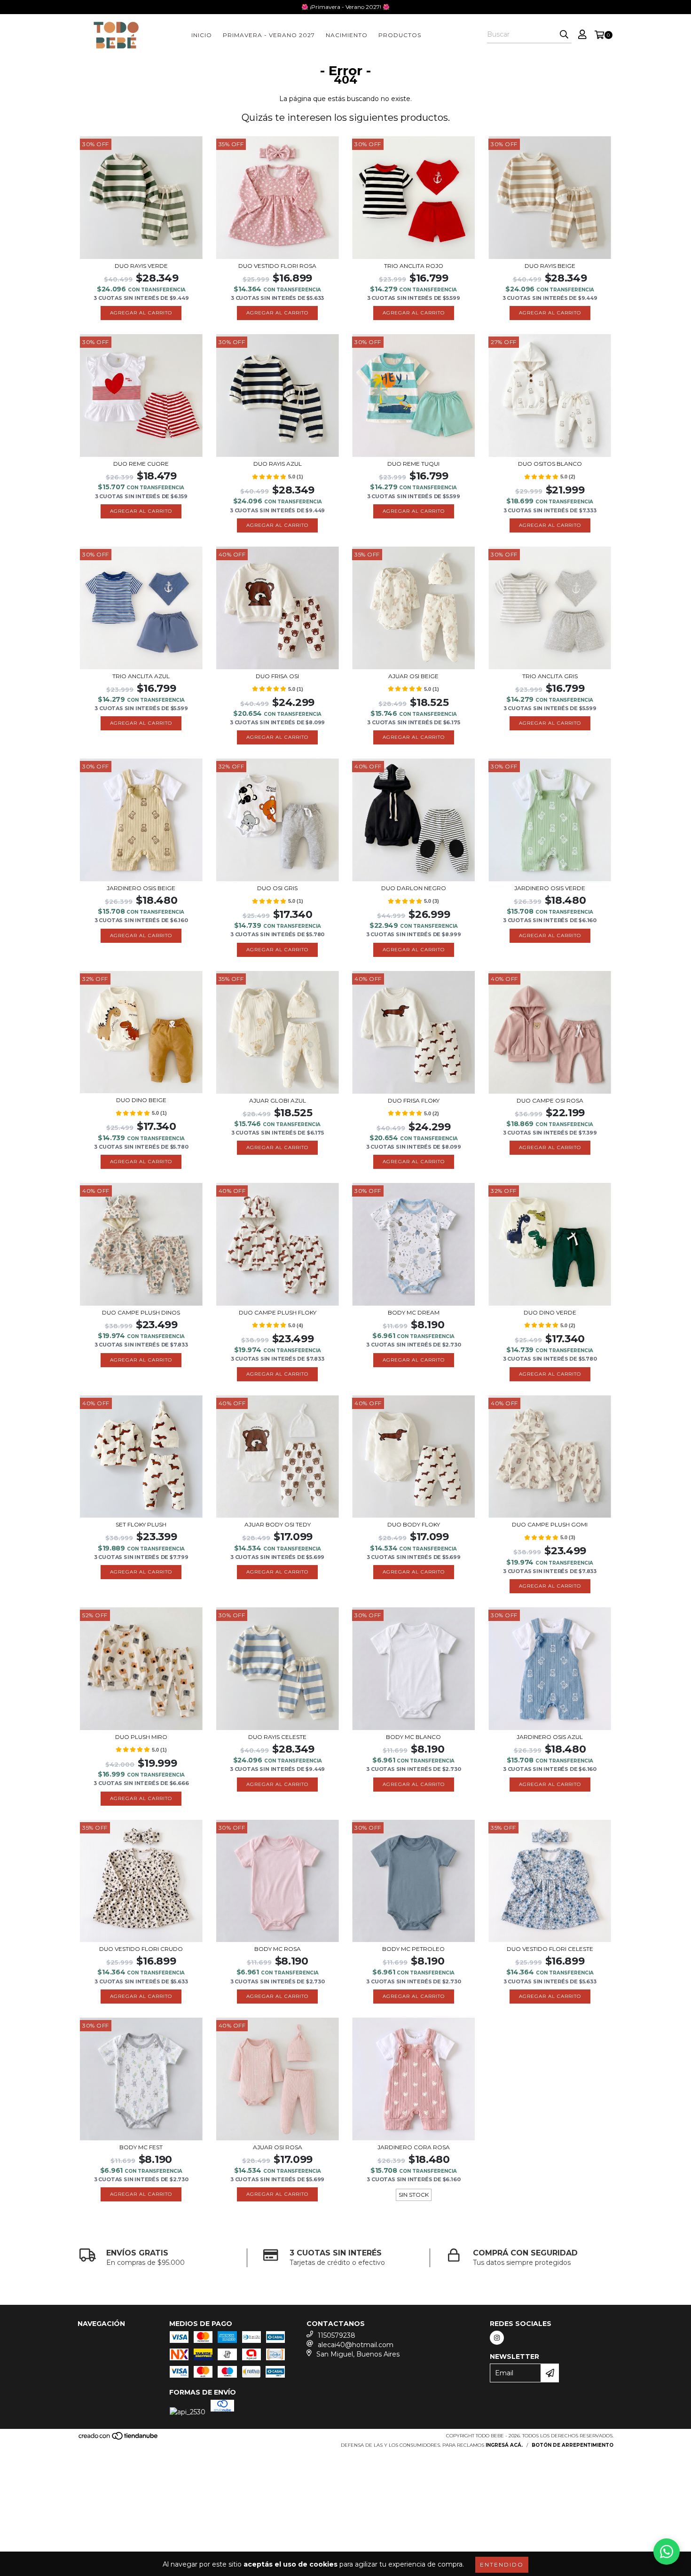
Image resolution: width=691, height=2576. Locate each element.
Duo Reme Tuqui (413, 464)
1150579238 (337, 2335)
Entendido (502, 2564)
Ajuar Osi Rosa (278, 2147)
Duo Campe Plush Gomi (550, 1524)
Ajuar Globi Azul (278, 1100)
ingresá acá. (504, 2445)
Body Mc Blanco (413, 1737)
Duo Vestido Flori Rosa (277, 266)
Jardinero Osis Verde (550, 888)
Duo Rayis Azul (278, 464)
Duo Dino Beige (141, 1100)
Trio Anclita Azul (141, 676)
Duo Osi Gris (277, 888)
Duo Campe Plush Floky (278, 1312)
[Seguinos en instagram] (497, 2338)
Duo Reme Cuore (141, 464)
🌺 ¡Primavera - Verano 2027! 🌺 (345, 7)
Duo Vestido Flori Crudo (141, 1949)
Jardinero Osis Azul (550, 1737)
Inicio (202, 35)
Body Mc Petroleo (413, 1949)
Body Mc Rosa (278, 1949)
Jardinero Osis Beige (141, 888)
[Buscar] (564, 35)
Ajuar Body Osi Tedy (278, 1524)
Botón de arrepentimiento (573, 2445)
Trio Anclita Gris (550, 676)
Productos (400, 35)
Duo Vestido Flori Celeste (550, 1949)
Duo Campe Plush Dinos (141, 1312)
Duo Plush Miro (141, 1737)
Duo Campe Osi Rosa (550, 1100)
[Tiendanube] (119, 2439)
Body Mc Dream (414, 1312)
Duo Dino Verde (550, 1312)
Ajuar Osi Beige (413, 676)
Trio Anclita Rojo (414, 266)
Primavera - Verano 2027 (269, 35)
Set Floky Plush (141, 1524)
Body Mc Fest (141, 2147)
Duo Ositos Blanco (550, 464)
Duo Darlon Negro (414, 888)
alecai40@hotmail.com (356, 2345)
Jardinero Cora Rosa (414, 2147)
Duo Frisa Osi (277, 676)
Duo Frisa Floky (414, 1100)
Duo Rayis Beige (550, 266)
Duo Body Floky (414, 1524)
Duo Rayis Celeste (277, 1737)
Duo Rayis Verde (141, 266)
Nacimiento (347, 35)
